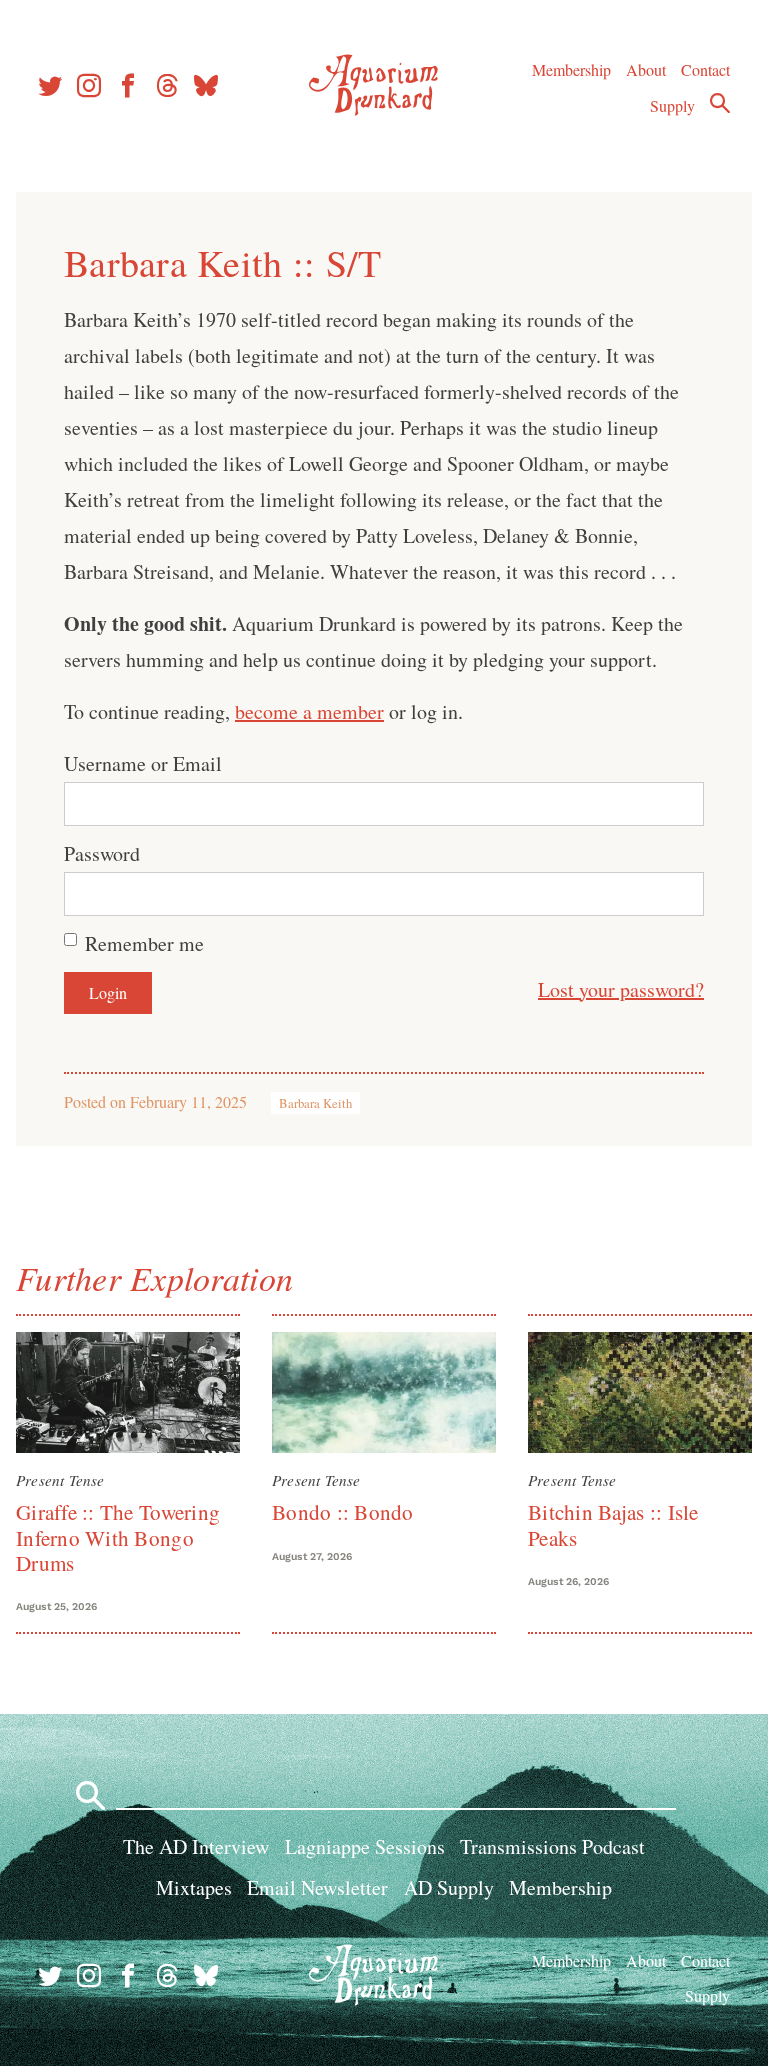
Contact (705, 69)
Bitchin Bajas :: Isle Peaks (613, 1524)
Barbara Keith (315, 1103)
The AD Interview (196, 1846)
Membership (571, 69)
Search (720, 103)
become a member (309, 711)
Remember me (144, 943)
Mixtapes (194, 1887)
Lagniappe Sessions (365, 1846)
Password (102, 853)
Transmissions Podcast (552, 1846)
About (646, 69)
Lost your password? (621, 989)
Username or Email (143, 763)
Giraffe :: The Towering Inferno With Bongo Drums (118, 1537)
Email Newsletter (317, 1887)
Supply (672, 105)
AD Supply (449, 1887)
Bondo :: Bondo (343, 1512)
